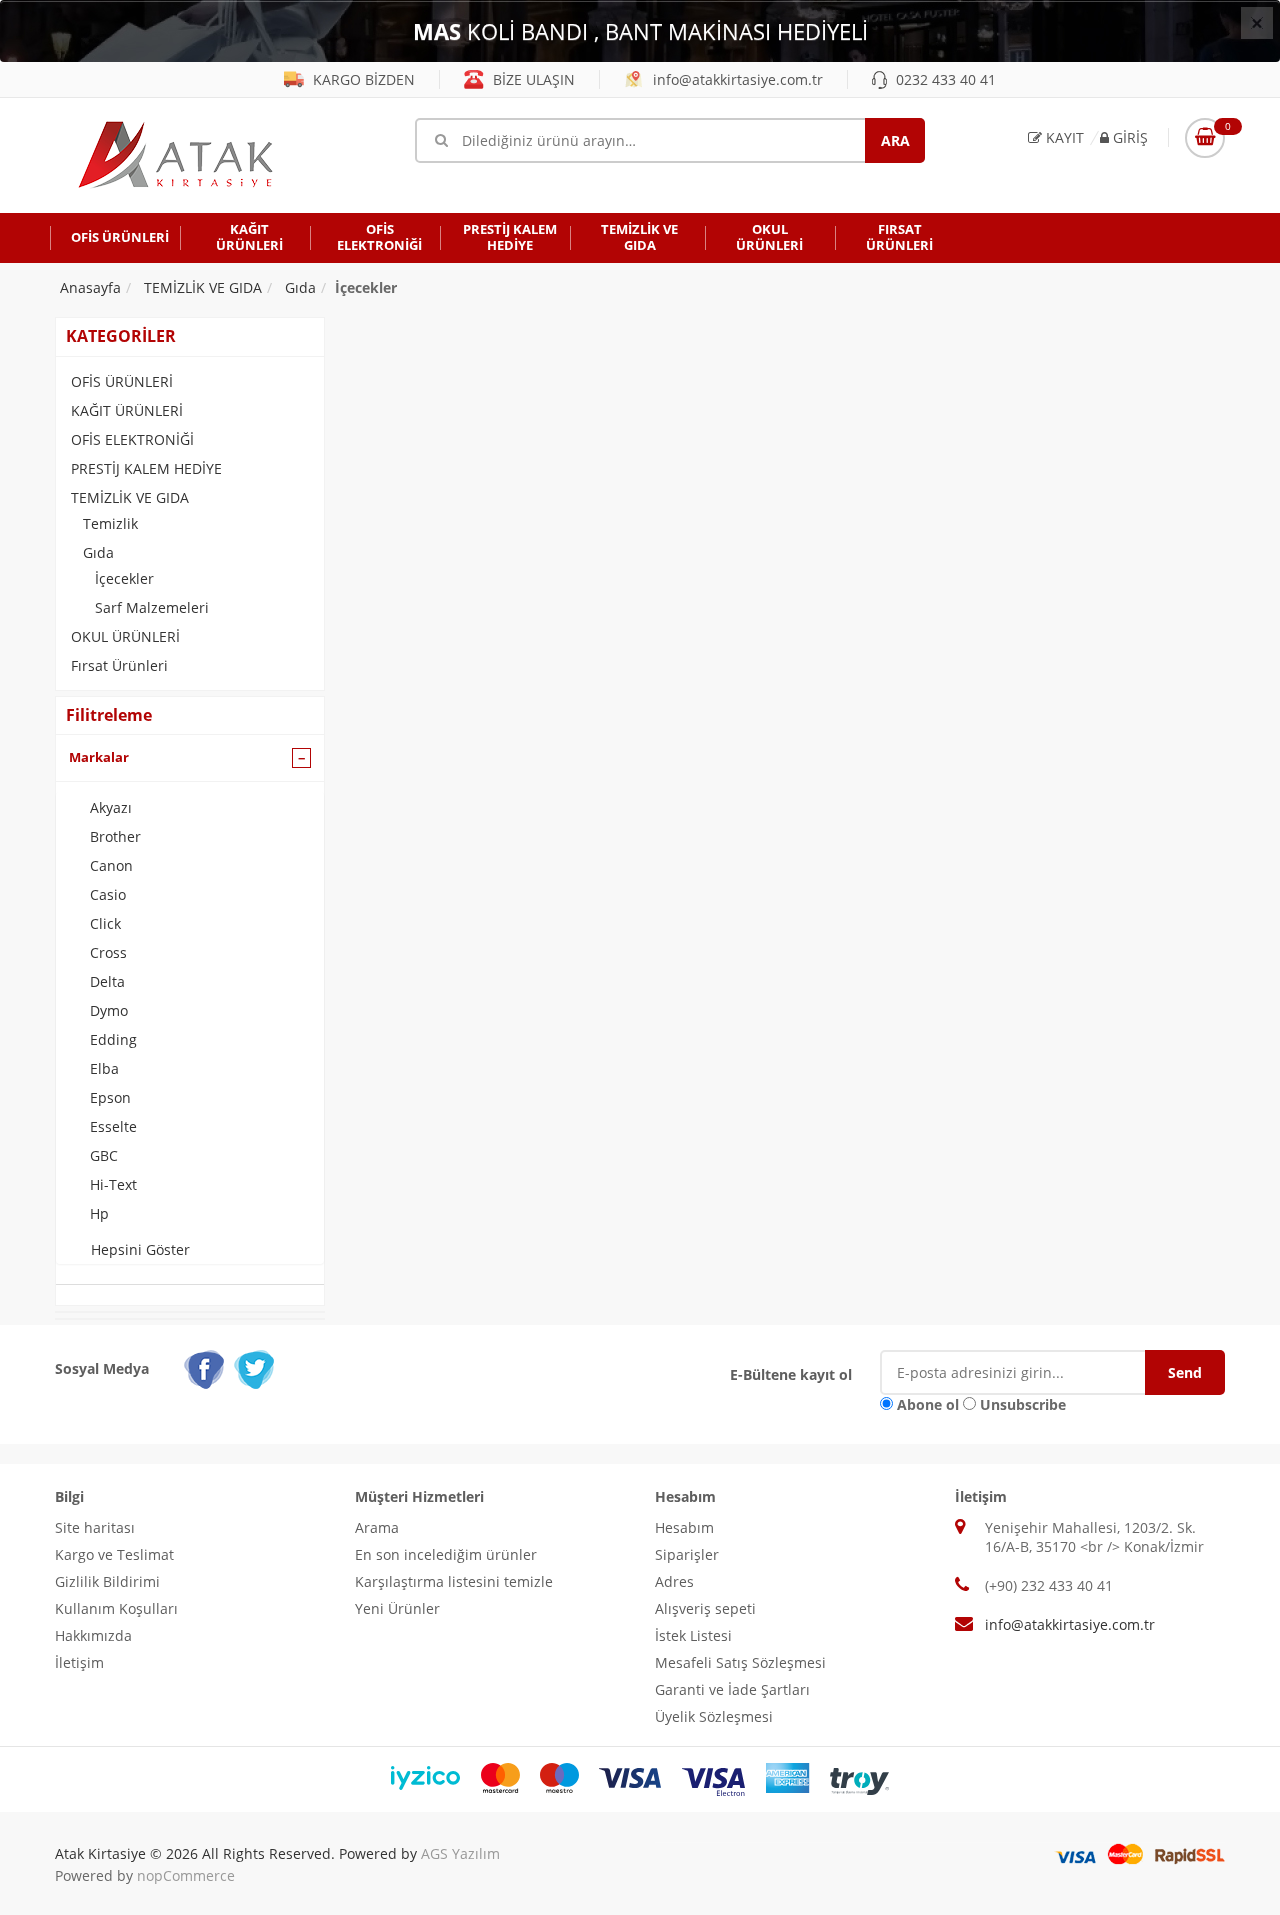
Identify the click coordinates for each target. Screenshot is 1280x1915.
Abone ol (928, 1404)
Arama (377, 1527)
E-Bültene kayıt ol (791, 1374)
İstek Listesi (693, 1635)
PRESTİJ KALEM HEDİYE (146, 468)
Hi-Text (113, 1184)
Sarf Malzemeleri (152, 607)
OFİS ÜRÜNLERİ (122, 381)
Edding (113, 1039)
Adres (674, 1581)
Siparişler (687, 1554)
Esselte (113, 1126)
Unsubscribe (1023, 1404)
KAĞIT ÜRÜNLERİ (127, 410)
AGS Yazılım (460, 1853)
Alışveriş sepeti (705, 1608)
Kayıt (1063, 137)
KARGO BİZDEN (362, 79)
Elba (104, 1068)
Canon (111, 865)
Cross (108, 952)
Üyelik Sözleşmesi (714, 1716)
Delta (107, 981)
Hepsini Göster (140, 1249)
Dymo (109, 1010)
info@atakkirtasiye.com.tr (736, 79)
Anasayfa (90, 287)
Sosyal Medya (102, 1368)
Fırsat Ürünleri (119, 665)
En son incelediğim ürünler (446, 1554)
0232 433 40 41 (944, 79)
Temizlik (110, 523)
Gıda (98, 552)
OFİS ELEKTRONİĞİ (132, 439)
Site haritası (95, 1527)
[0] (1205, 138)
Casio (108, 894)
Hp (99, 1213)
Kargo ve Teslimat (114, 1554)
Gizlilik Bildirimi (107, 1581)
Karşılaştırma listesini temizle (454, 1581)
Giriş (1128, 137)
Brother (115, 836)
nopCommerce (186, 1875)
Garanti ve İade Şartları (732, 1689)
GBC (104, 1155)
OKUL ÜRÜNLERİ (125, 636)
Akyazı (111, 807)
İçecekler (124, 578)
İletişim (79, 1662)
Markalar (99, 757)
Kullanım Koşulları (116, 1608)
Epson (110, 1097)
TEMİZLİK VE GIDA (130, 497)
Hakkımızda (93, 1635)
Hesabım (684, 1527)
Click (105, 923)
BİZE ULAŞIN (532, 79)
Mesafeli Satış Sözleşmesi (740, 1662)
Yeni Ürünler (397, 1608)
